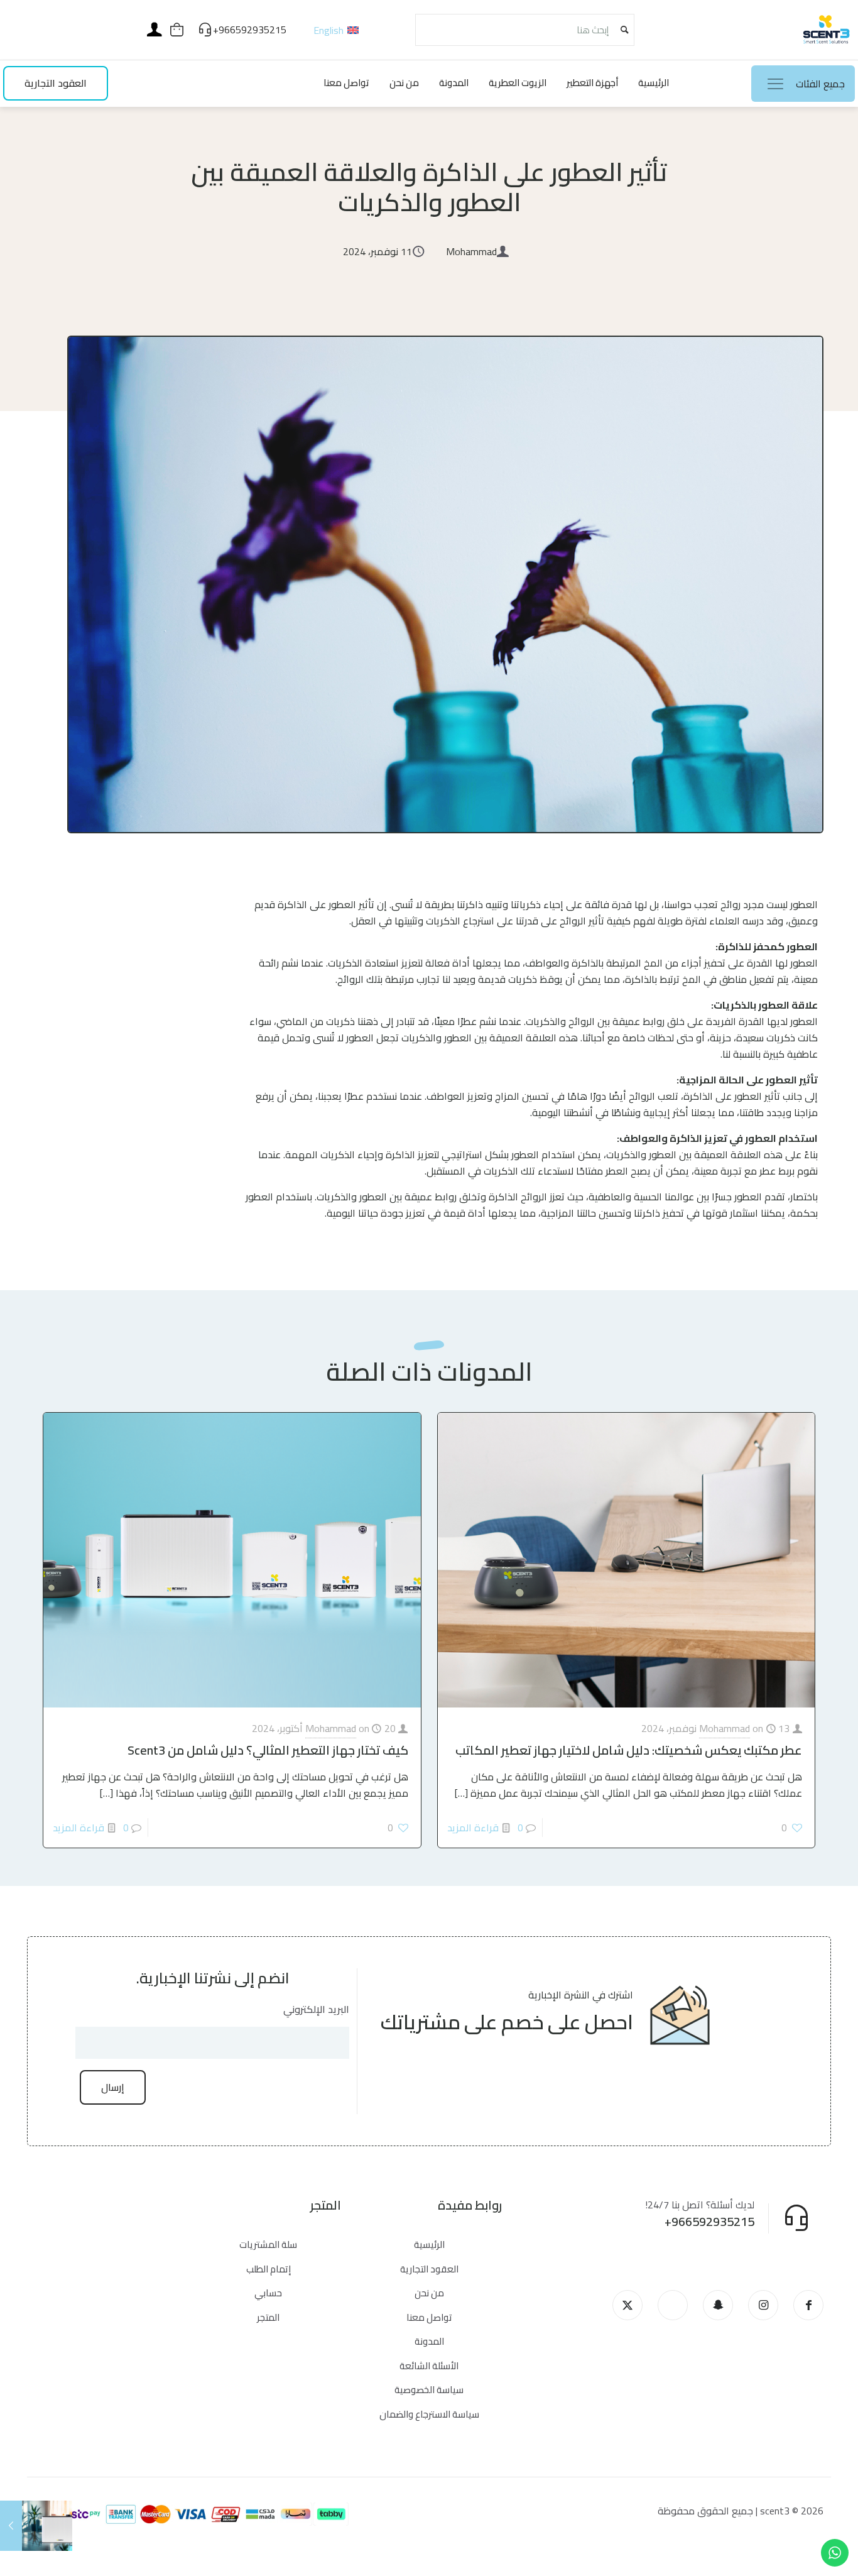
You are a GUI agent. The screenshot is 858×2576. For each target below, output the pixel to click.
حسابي (268, 2293)
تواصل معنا (429, 2317)
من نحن (429, 2293)
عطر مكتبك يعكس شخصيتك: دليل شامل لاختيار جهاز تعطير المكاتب (629, 1750)
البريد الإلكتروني (316, 2009)
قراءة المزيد (473, 1828)
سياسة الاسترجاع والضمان (429, 2414)
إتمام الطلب (269, 2269)
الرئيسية (429, 2244)
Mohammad (725, 1728)
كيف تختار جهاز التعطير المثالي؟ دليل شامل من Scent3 (268, 1750)
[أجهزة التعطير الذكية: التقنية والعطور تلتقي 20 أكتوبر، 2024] (11, 2526)
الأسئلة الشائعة (429, 2366)
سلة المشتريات (268, 2244)
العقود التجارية (429, 2269)
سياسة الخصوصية (429, 2390)
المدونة (429, 2341)
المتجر (268, 2317)
